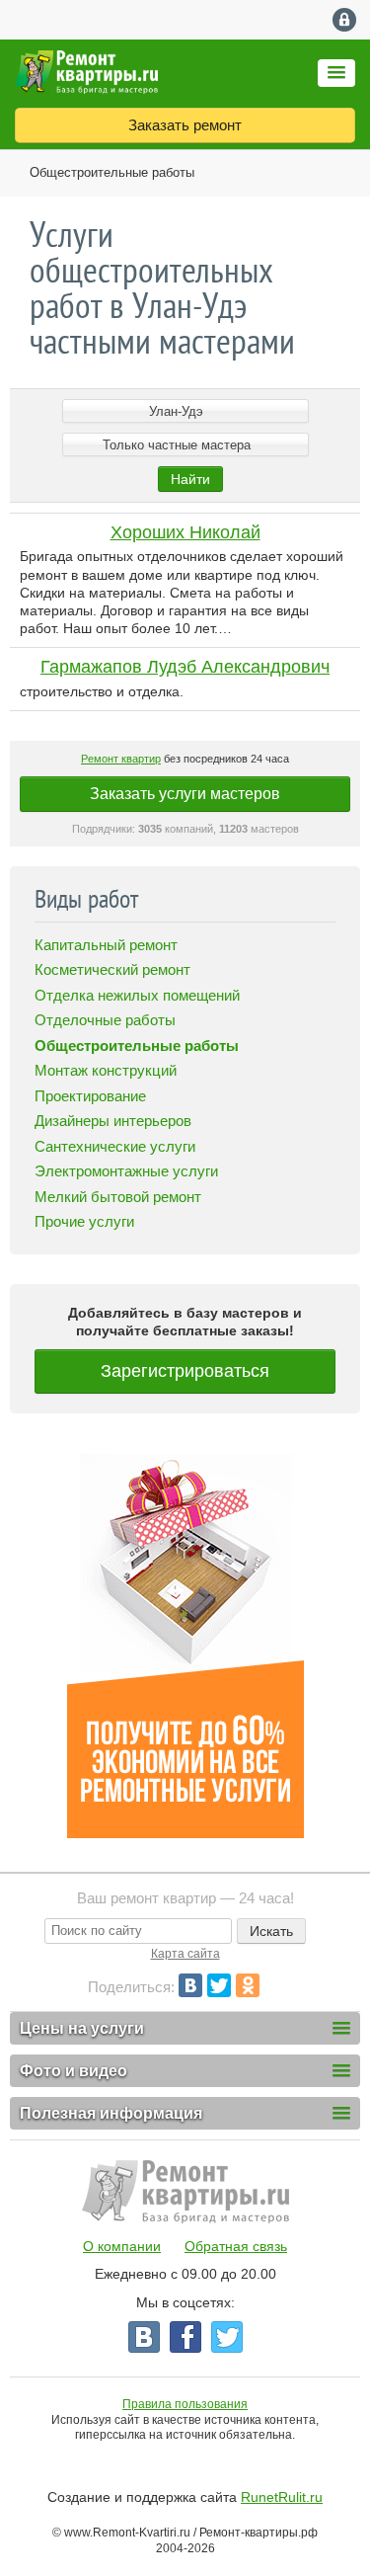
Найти (190, 479)
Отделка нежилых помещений (137, 995)
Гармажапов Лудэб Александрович (185, 667)
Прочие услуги (84, 1221)
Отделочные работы (105, 1020)
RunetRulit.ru (282, 2497)
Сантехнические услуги (115, 1146)
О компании (122, 2246)
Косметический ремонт (112, 969)
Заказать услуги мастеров (185, 794)
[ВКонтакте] (190, 1985)
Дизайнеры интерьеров (113, 1121)
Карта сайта (185, 1954)
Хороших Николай (185, 532)
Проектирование (90, 1096)
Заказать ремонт (185, 125)
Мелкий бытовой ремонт (118, 1197)
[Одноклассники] (248, 1985)
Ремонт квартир (121, 759)
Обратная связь (236, 2246)
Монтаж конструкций (106, 1070)
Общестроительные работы (112, 172)
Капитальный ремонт (106, 945)
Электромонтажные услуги (126, 1171)
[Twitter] (219, 1985)
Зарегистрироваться (185, 1371)
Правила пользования (185, 2404)
